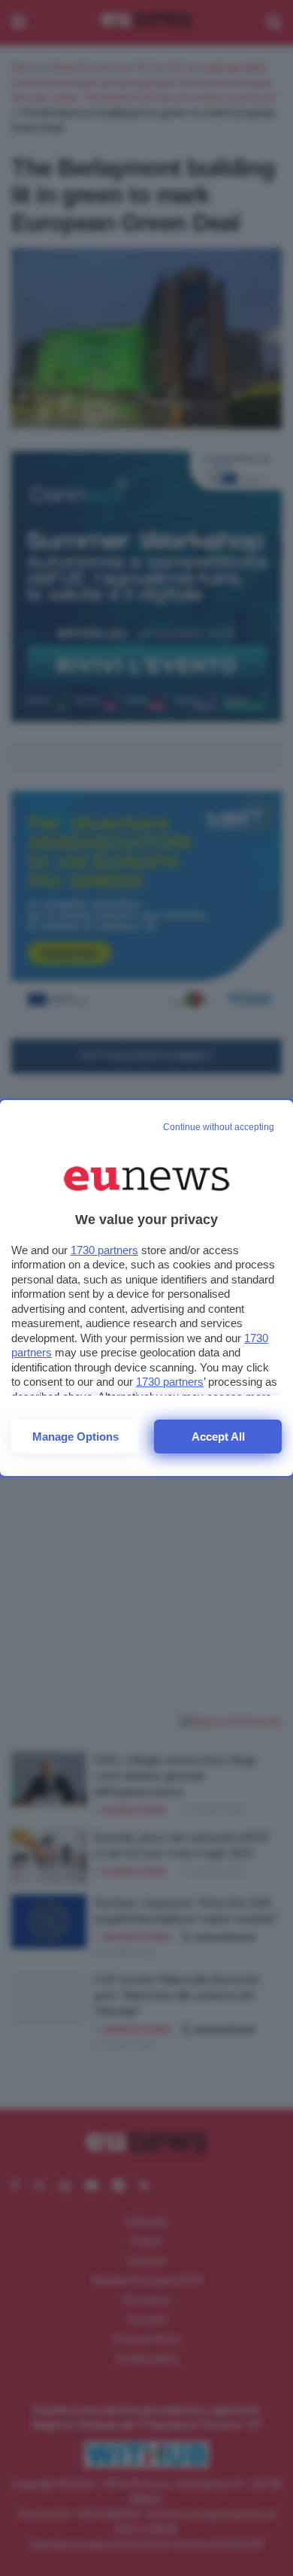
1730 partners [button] (104, 1250)
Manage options (76, 1436)
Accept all (218, 1436)
